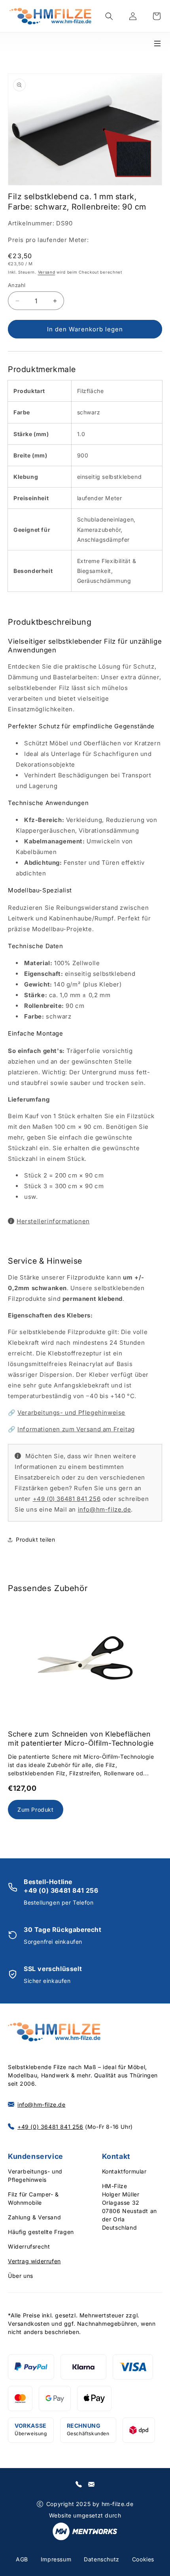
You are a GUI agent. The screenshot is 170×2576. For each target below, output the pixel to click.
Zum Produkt (36, 1810)
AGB (22, 2559)
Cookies (143, 2559)
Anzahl (17, 285)
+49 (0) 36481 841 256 (67, 1499)
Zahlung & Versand (34, 2217)
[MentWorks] (85, 2533)
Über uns (21, 2276)
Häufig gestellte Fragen (41, 2232)
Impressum (56, 2559)
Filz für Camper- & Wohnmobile (33, 2198)
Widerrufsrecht (29, 2246)
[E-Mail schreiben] (91, 2484)
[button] (109, 16)
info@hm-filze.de (105, 1509)
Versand (47, 272)
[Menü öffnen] (161, 41)
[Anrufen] (79, 2484)
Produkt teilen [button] (35, 1539)
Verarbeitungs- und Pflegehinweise (71, 1413)
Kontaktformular (124, 2171)
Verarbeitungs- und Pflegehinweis (35, 2175)
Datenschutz (102, 2559)
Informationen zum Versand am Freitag (76, 1429)
